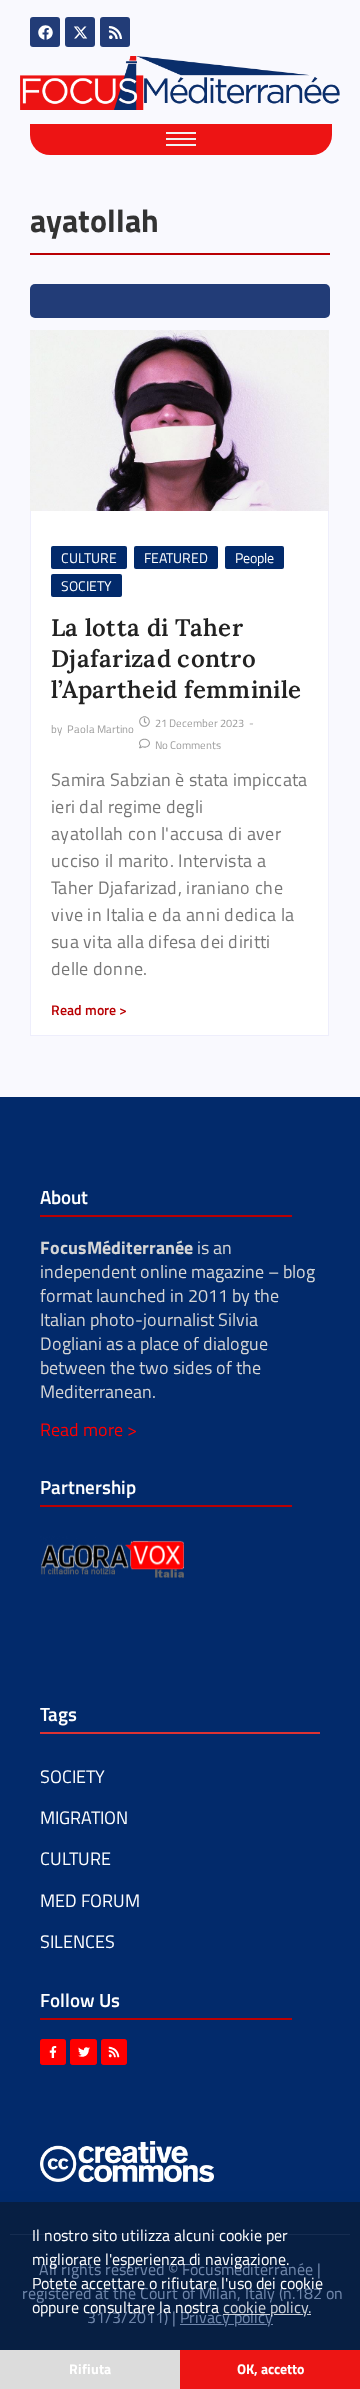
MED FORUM (90, 1900)
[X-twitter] (80, 32)
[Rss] (115, 32)
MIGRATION (84, 1817)
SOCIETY (86, 585)
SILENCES (77, 1941)
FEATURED (176, 557)
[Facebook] (45, 32)
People (254, 557)
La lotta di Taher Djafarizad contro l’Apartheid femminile (176, 658)
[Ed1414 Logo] (180, 83)
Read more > (88, 1429)
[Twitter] (83, 2052)
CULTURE (89, 557)
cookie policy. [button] (267, 2307)
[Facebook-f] (53, 2052)
